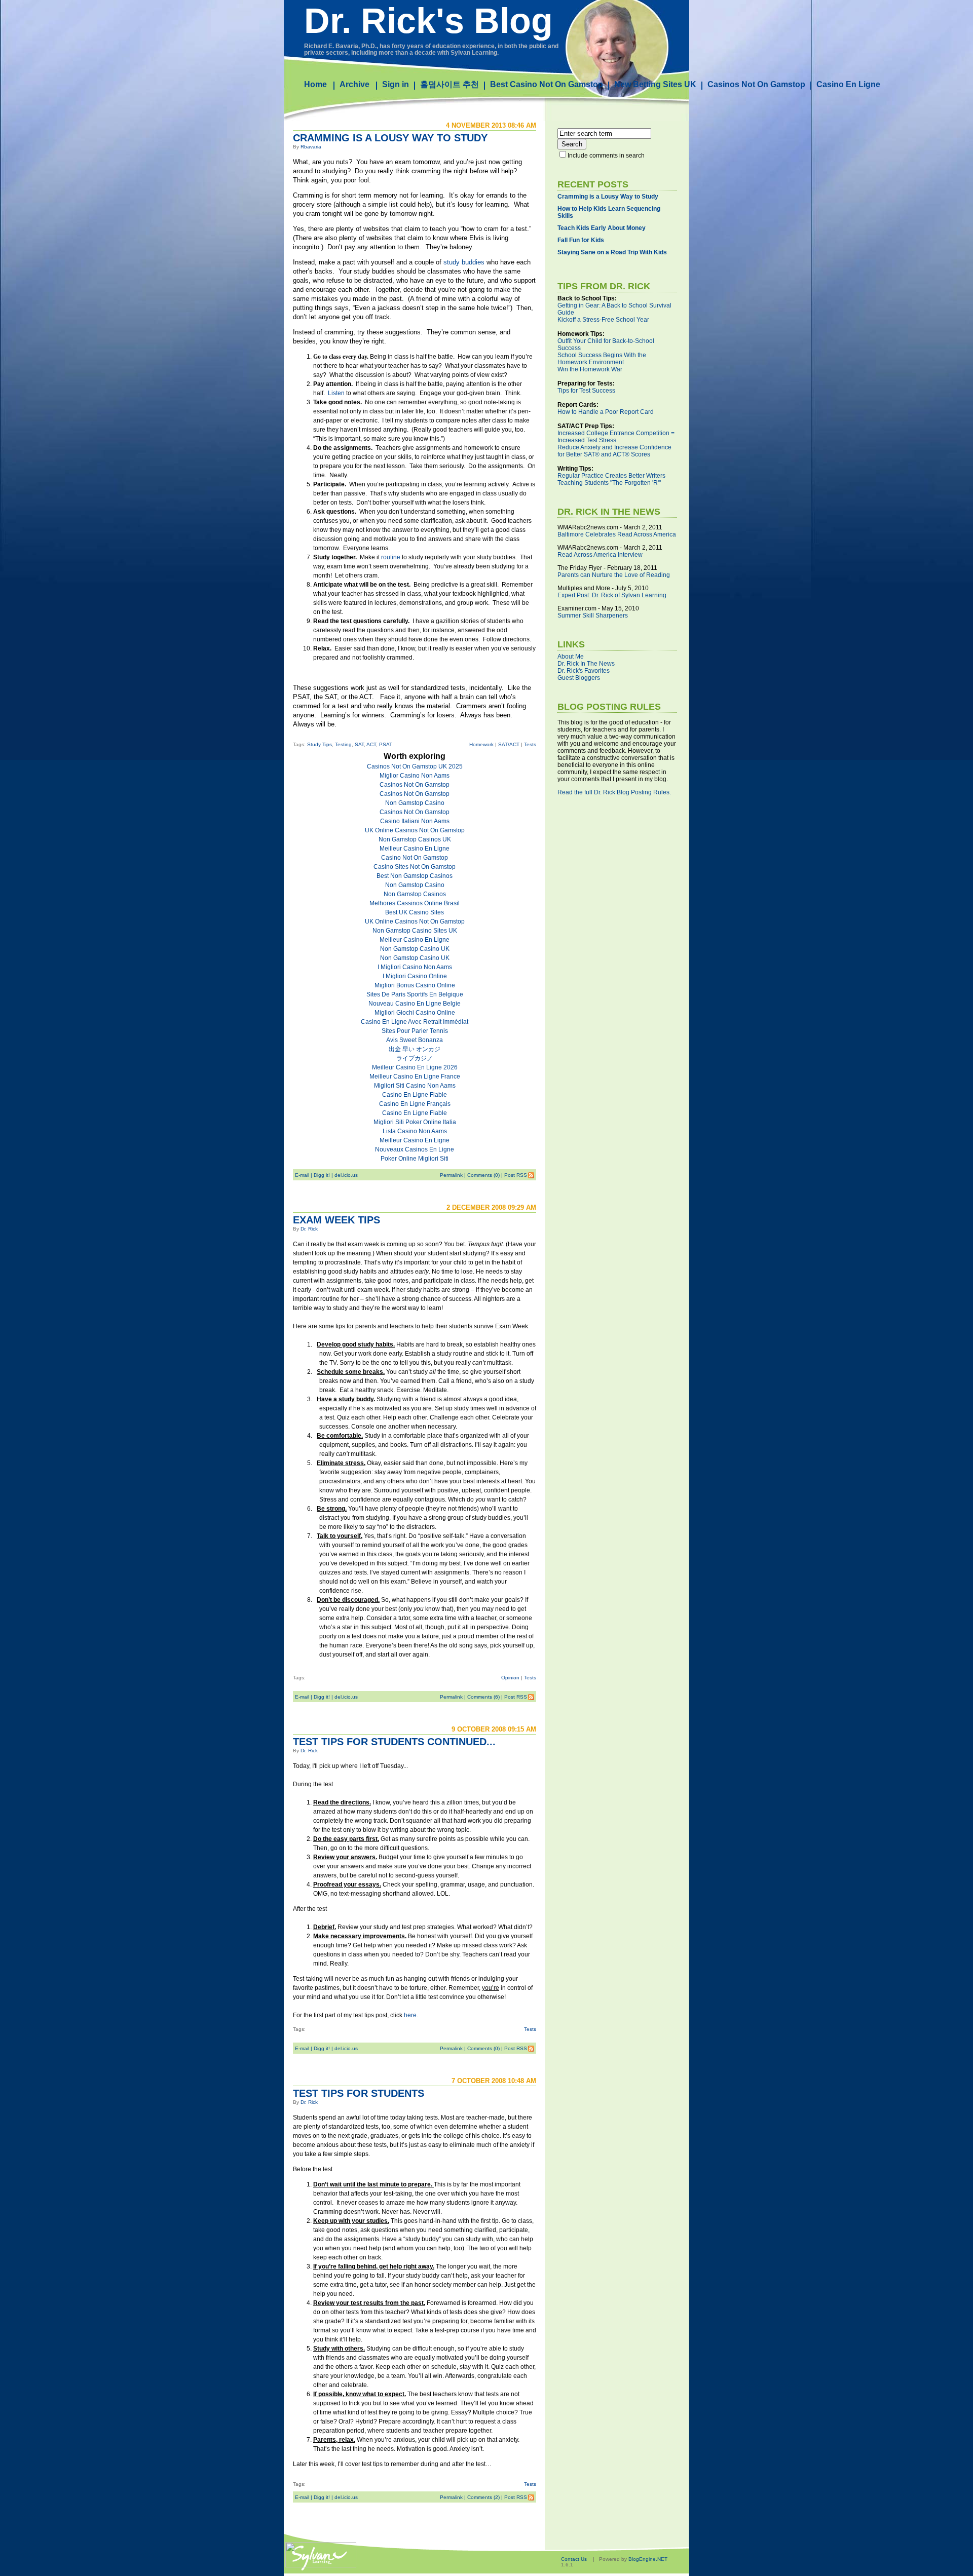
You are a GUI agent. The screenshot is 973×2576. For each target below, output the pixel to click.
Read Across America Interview (600, 555)
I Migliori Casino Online (415, 976)
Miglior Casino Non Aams (415, 776)
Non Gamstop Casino (415, 803)
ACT (371, 744)
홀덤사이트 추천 (450, 84)
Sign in (396, 84)
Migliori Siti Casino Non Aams (415, 1086)
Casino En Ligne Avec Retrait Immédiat (415, 1022)
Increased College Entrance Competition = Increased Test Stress (616, 437)
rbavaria (311, 147)
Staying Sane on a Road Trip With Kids (612, 252)
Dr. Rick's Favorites (584, 671)
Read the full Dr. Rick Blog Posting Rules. (614, 792)
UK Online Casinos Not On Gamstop (415, 830)
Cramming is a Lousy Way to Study (390, 138)
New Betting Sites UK (655, 84)
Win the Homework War (590, 369)
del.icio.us (346, 1175)
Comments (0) (483, 1175)
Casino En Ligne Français (415, 1104)
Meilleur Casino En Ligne (415, 849)
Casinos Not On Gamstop (756, 84)
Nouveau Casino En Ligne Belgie (415, 1004)
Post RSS (516, 1175)
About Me (571, 657)
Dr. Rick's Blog (428, 21)
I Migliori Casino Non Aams (415, 967)
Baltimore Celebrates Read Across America (617, 534)
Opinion (510, 1678)
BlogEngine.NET (648, 2559)
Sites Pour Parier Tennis (415, 1031)
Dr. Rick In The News (586, 664)
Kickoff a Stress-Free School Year (603, 320)
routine (391, 557)
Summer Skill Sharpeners (593, 616)
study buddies (464, 262)
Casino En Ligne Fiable (415, 1095)
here (410, 2015)
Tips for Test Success (586, 391)
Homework (481, 744)
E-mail (302, 1175)
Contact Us (574, 2559)
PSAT (386, 744)
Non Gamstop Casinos (415, 894)
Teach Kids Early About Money (602, 228)
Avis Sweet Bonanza (415, 1040)
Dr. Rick (309, 1229)
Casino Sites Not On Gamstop (415, 867)
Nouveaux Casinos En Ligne (415, 1149)
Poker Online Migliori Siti (415, 1159)
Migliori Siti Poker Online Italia (415, 1122)
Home (315, 84)
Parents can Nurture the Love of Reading (614, 575)
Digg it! (322, 1175)
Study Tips (320, 744)
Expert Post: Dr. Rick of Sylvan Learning (612, 595)
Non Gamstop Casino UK (415, 949)
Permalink (451, 1175)
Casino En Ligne (848, 84)
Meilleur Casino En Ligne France (415, 1076)
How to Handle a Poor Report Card (606, 412)
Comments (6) (483, 1697)
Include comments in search (606, 156)
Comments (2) (483, 2497)
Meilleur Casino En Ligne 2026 (415, 1067)
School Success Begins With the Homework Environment (602, 359)
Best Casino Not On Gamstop (547, 84)
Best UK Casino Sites (415, 912)
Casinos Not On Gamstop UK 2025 (415, 766)
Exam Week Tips (336, 1220)
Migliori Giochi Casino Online (415, 1013)
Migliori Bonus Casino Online (415, 985)
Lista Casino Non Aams (415, 1131)
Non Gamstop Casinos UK (415, 839)
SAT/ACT (509, 744)
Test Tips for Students (359, 2093)
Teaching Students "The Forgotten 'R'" (609, 483)
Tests (530, 744)
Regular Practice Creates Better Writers (611, 476)
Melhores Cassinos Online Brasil (415, 903)
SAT (359, 744)
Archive (354, 84)
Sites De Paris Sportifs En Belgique (415, 994)
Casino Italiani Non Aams (415, 821)
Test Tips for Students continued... (394, 1742)
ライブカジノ (415, 1058)
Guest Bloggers (579, 678)
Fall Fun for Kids (581, 240)
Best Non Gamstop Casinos (415, 876)
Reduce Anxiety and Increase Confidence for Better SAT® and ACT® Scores (614, 451)
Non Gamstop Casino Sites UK (415, 931)
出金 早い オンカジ (415, 1049)
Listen (336, 393)
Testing (343, 744)
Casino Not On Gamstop (415, 858)
